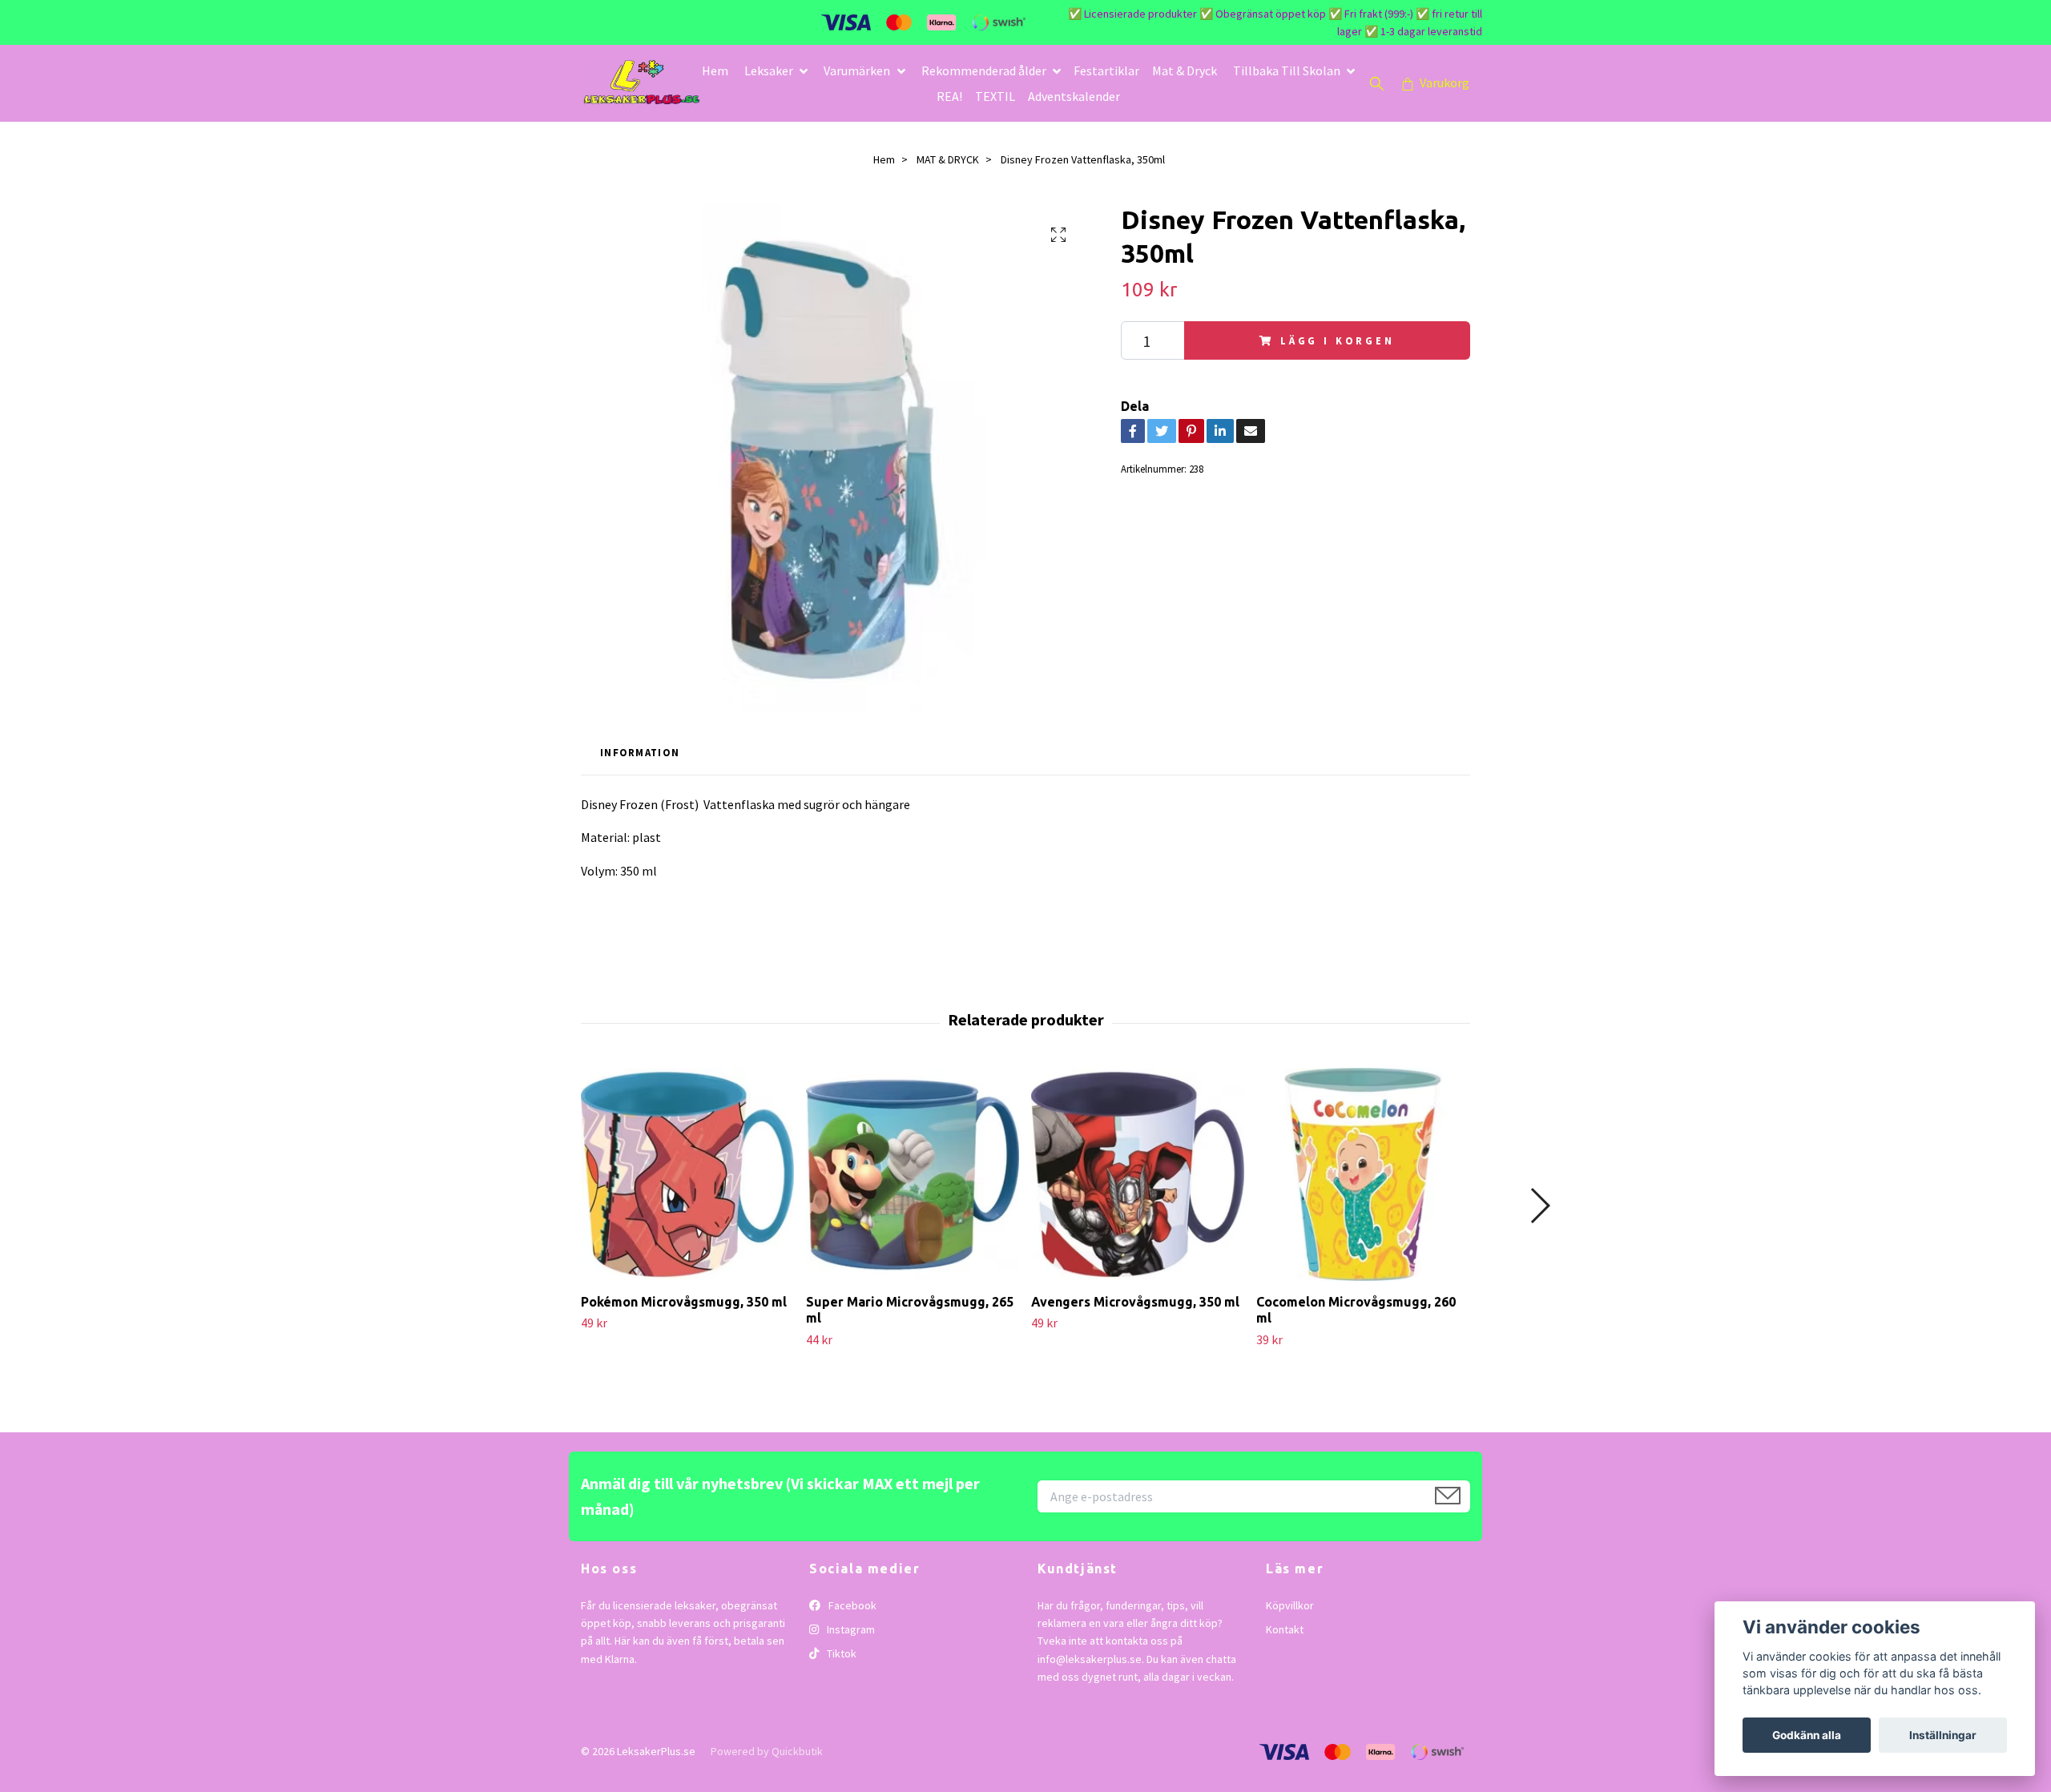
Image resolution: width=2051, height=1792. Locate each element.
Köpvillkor (1290, 1605)
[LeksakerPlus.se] (642, 83)
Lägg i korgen (1338, 340)
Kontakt (1285, 1629)
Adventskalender (1074, 96)
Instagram (850, 1629)
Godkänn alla (1807, 1735)
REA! (949, 96)
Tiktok (840, 1653)
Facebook (851, 1605)
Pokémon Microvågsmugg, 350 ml (684, 1302)
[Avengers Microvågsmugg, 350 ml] (1138, 1174)
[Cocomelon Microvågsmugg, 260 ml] (1363, 1174)
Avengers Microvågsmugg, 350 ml (1135, 1302)
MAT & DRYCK (948, 159)
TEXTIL (995, 96)
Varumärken (857, 70)
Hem (715, 70)
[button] (1539, 1206)
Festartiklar (1106, 70)
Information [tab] (640, 752)
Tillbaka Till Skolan (1287, 70)
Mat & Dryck (1185, 70)
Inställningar (1943, 1735)
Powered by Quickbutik (767, 1751)
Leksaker (769, 70)
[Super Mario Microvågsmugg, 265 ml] (913, 1174)
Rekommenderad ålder (984, 70)
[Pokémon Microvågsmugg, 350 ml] (687, 1174)
